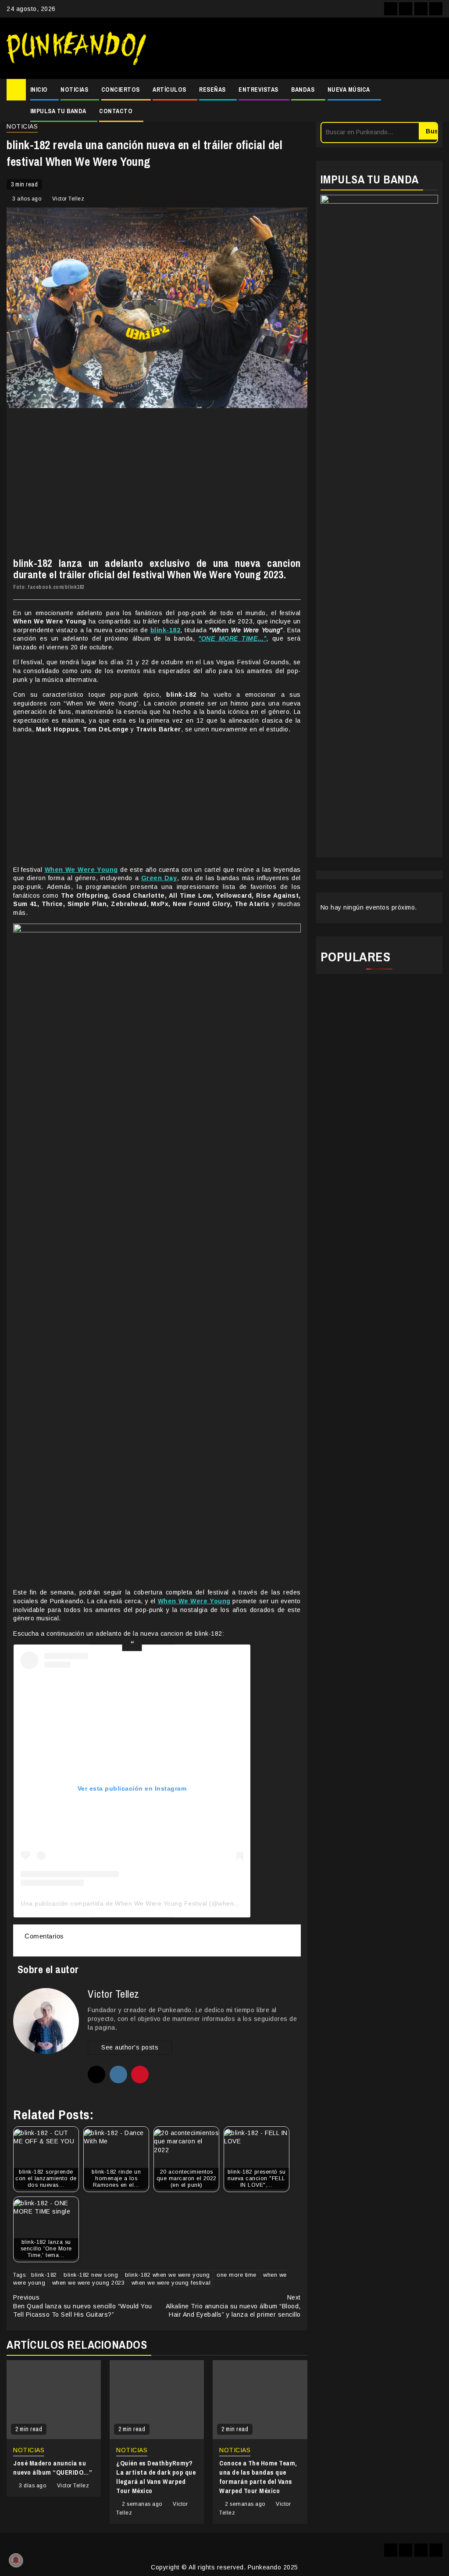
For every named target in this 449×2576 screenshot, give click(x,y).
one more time (237, 2275)
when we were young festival (171, 2283)
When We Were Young (194, 1601)
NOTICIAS (74, 90)
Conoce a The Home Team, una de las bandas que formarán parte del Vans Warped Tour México (258, 2477)
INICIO (39, 90)
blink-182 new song (91, 2275)
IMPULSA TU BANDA (58, 111)
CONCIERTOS (121, 90)
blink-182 (44, 2275)
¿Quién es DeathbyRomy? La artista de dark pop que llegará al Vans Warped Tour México (156, 2477)
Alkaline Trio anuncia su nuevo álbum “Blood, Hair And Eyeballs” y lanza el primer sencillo (233, 2306)
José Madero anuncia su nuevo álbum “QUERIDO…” (53, 2468)
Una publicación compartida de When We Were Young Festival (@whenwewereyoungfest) (154, 1903)
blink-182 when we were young (167, 2275)
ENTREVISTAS (258, 90)
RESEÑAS (212, 90)
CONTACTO (116, 111)
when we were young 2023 (89, 2283)
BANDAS (303, 90)
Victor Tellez (68, 199)
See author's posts (130, 2047)
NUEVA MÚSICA (349, 90)
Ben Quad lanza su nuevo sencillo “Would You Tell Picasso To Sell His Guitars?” (83, 2306)
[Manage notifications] (16, 2560)
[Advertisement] (299, 48)
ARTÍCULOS (169, 90)
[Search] (436, 100)
